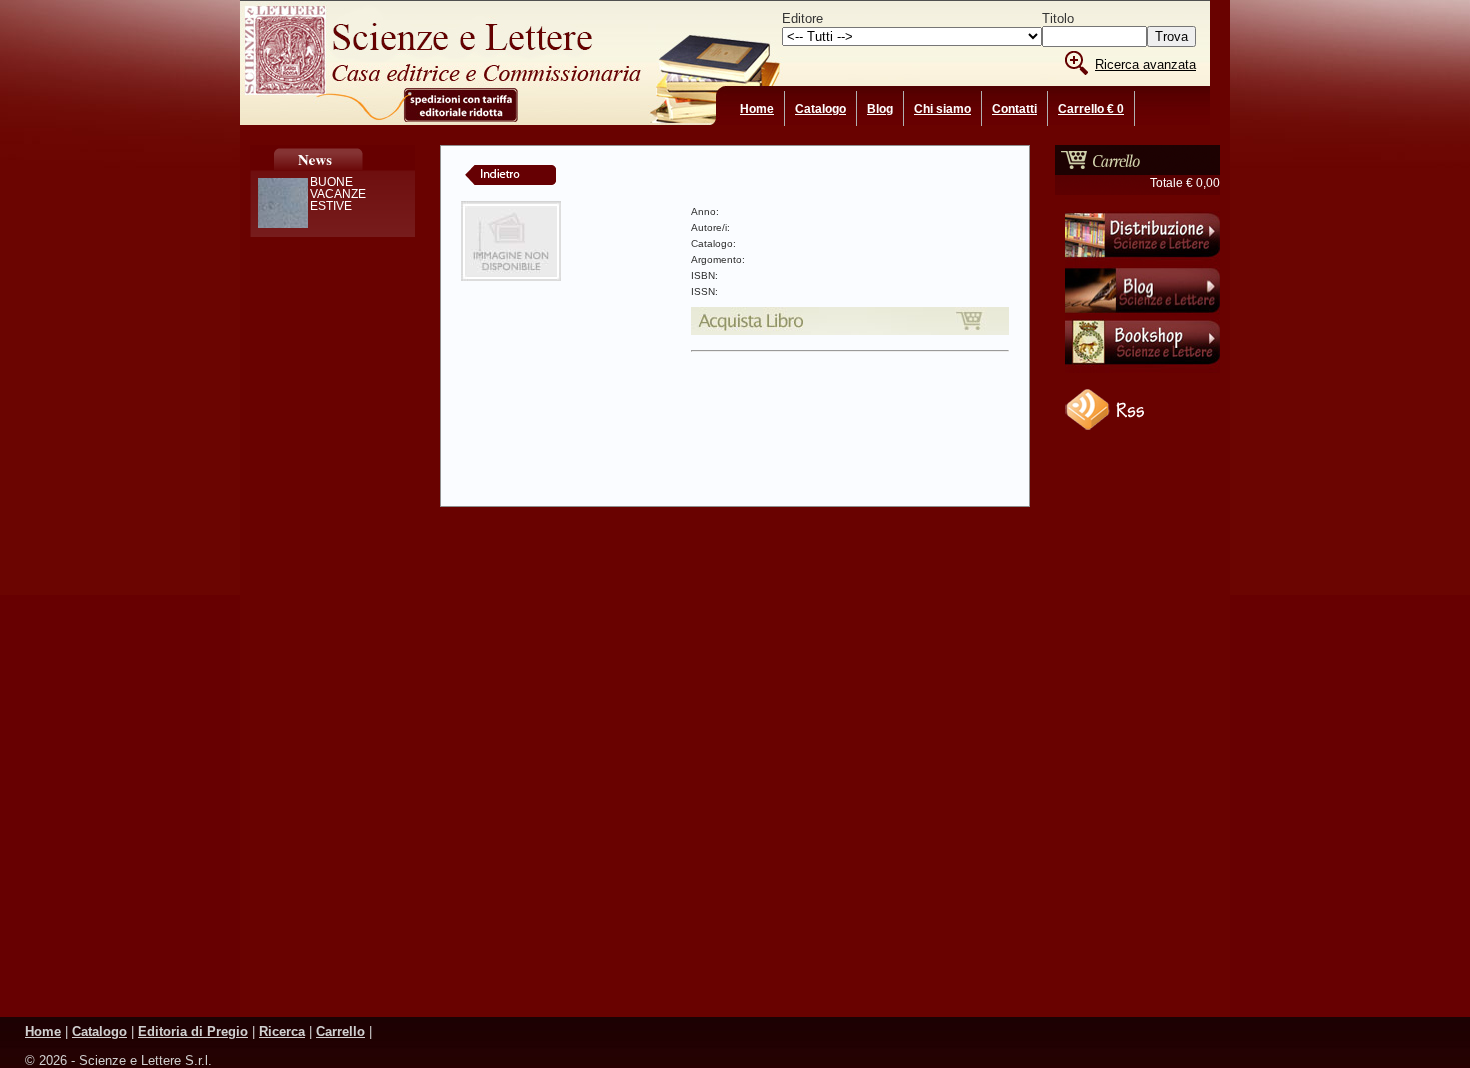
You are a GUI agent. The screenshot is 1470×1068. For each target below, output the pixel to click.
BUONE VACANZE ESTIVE (338, 194)
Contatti (1014, 109)
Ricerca (282, 1031)
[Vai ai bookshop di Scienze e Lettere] (1142, 369)
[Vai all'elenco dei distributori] (1142, 261)
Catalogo (820, 109)
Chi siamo (942, 109)
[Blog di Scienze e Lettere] (1142, 315)
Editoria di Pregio (193, 1031)
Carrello (340, 1031)
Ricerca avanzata (1145, 64)
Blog (880, 109)
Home (757, 109)
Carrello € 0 (1091, 109)
